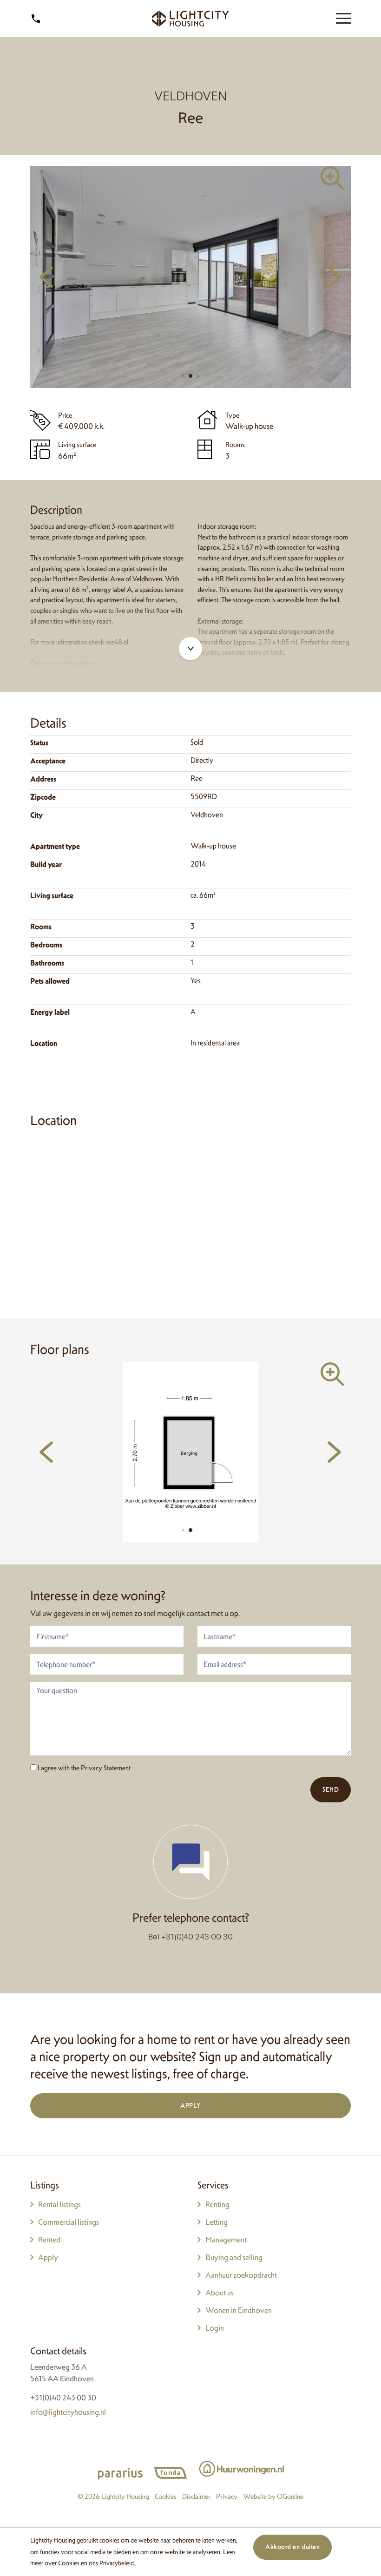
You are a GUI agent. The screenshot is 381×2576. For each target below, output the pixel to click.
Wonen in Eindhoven (239, 2310)
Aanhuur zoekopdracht (241, 2275)
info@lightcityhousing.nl (68, 2412)
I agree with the (83, 1768)
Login (215, 2328)
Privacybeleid (117, 2563)
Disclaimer (196, 2496)
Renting (217, 2204)
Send (331, 1789)
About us (220, 2293)
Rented (49, 2240)
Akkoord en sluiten (292, 2547)
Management (226, 2240)
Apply (190, 2105)
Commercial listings (69, 2222)
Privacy (227, 2496)
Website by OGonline (273, 2496)
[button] (183, 376)
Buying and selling (234, 2257)
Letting (217, 2222)
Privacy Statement (106, 1768)
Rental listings (59, 2204)
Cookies (69, 2563)
